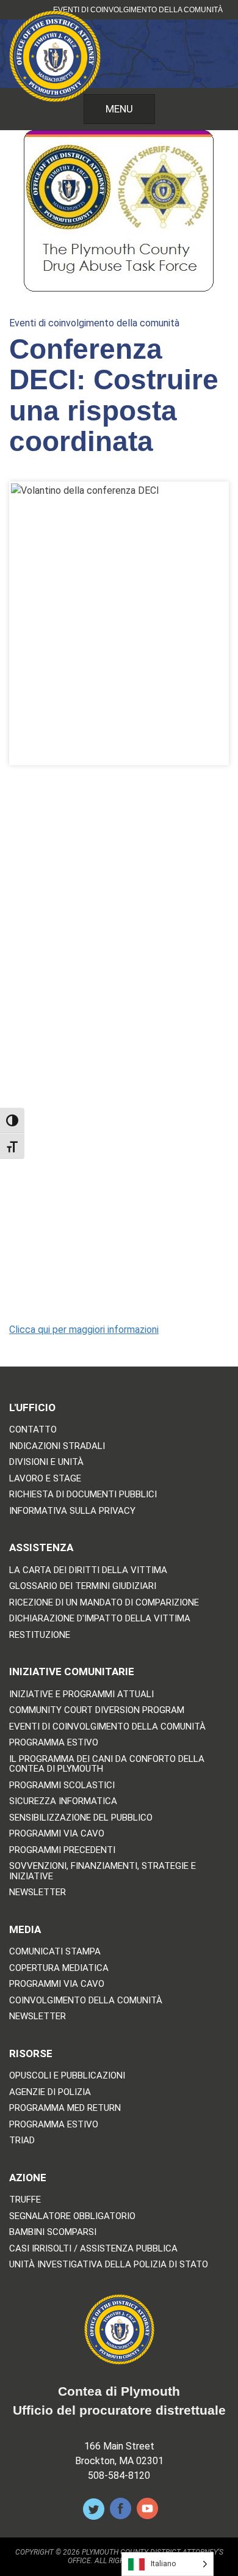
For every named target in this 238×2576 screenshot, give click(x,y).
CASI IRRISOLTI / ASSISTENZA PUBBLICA (93, 2249)
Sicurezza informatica (63, 1801)
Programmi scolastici (62, 1785)
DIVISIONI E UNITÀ (46, 1462)
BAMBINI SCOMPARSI (53, 2232)
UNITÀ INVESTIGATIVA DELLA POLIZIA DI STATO (109, 2265)
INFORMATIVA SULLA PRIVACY (72, 1511)
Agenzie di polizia (50, 2092)
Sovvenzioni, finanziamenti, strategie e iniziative (103, 1871)
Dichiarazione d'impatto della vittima (100, 1619)
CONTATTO (33, 1430)
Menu (119, 109)
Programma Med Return (65, 2108)
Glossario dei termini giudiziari (83, 1586)
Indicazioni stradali (57, 1446)
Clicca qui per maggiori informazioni (84, 1330)
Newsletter (38, 1892)
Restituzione (40, 1635)
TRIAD (22, 2141)
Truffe (25, 2200)
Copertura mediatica (59, 1968)
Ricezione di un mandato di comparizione (104, 1603)
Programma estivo (54, 1743)
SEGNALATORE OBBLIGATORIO (72, 2216)
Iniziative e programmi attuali (81, 1694)
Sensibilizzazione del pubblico (81, 1818)
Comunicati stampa (55, 1952)
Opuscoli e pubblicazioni (67, 2076)
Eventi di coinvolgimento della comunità (138, 10)
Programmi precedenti (62, 1850)
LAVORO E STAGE (45, 1479)
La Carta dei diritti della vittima (88, 1570)
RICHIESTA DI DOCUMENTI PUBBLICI (83, 1495)
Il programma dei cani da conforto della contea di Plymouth (107, 1764)
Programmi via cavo (57, 1834)
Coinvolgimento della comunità (86, 2001)
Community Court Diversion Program (97, 1710)
